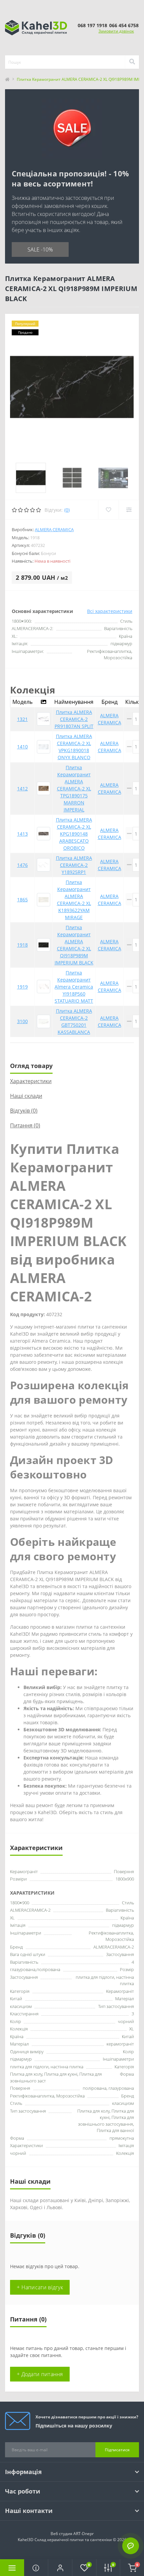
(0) (67, 510)
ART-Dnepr (84, 2534)
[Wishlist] (108, 510)
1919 (22, 987)
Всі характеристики (110, 611)
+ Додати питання (40, 2374)
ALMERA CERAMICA (54, 529)
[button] (60, 2568)
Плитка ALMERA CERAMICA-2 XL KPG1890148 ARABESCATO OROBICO (74, 834)
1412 (22, 789)
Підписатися (117, 2450)
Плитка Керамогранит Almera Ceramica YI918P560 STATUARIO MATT (74, 987)
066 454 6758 (124, 25)
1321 (22, 719)
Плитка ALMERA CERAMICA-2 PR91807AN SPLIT (74, 719)
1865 (22, 900)
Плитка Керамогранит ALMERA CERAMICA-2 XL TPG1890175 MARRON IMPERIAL (74, 789)
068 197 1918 (92, 25)
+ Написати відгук (40, 2287)
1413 (22, 834)
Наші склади (26, 1096)
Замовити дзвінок (116, 31)
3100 (22, 1021)
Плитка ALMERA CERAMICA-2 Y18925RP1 (74, 865)
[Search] (132, 62)
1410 (22, 747)
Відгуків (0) (24, 1111)
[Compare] (129, 510)
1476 (22, 865)
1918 (22, 945)
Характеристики (31, 1081)
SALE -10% (40, 249)
